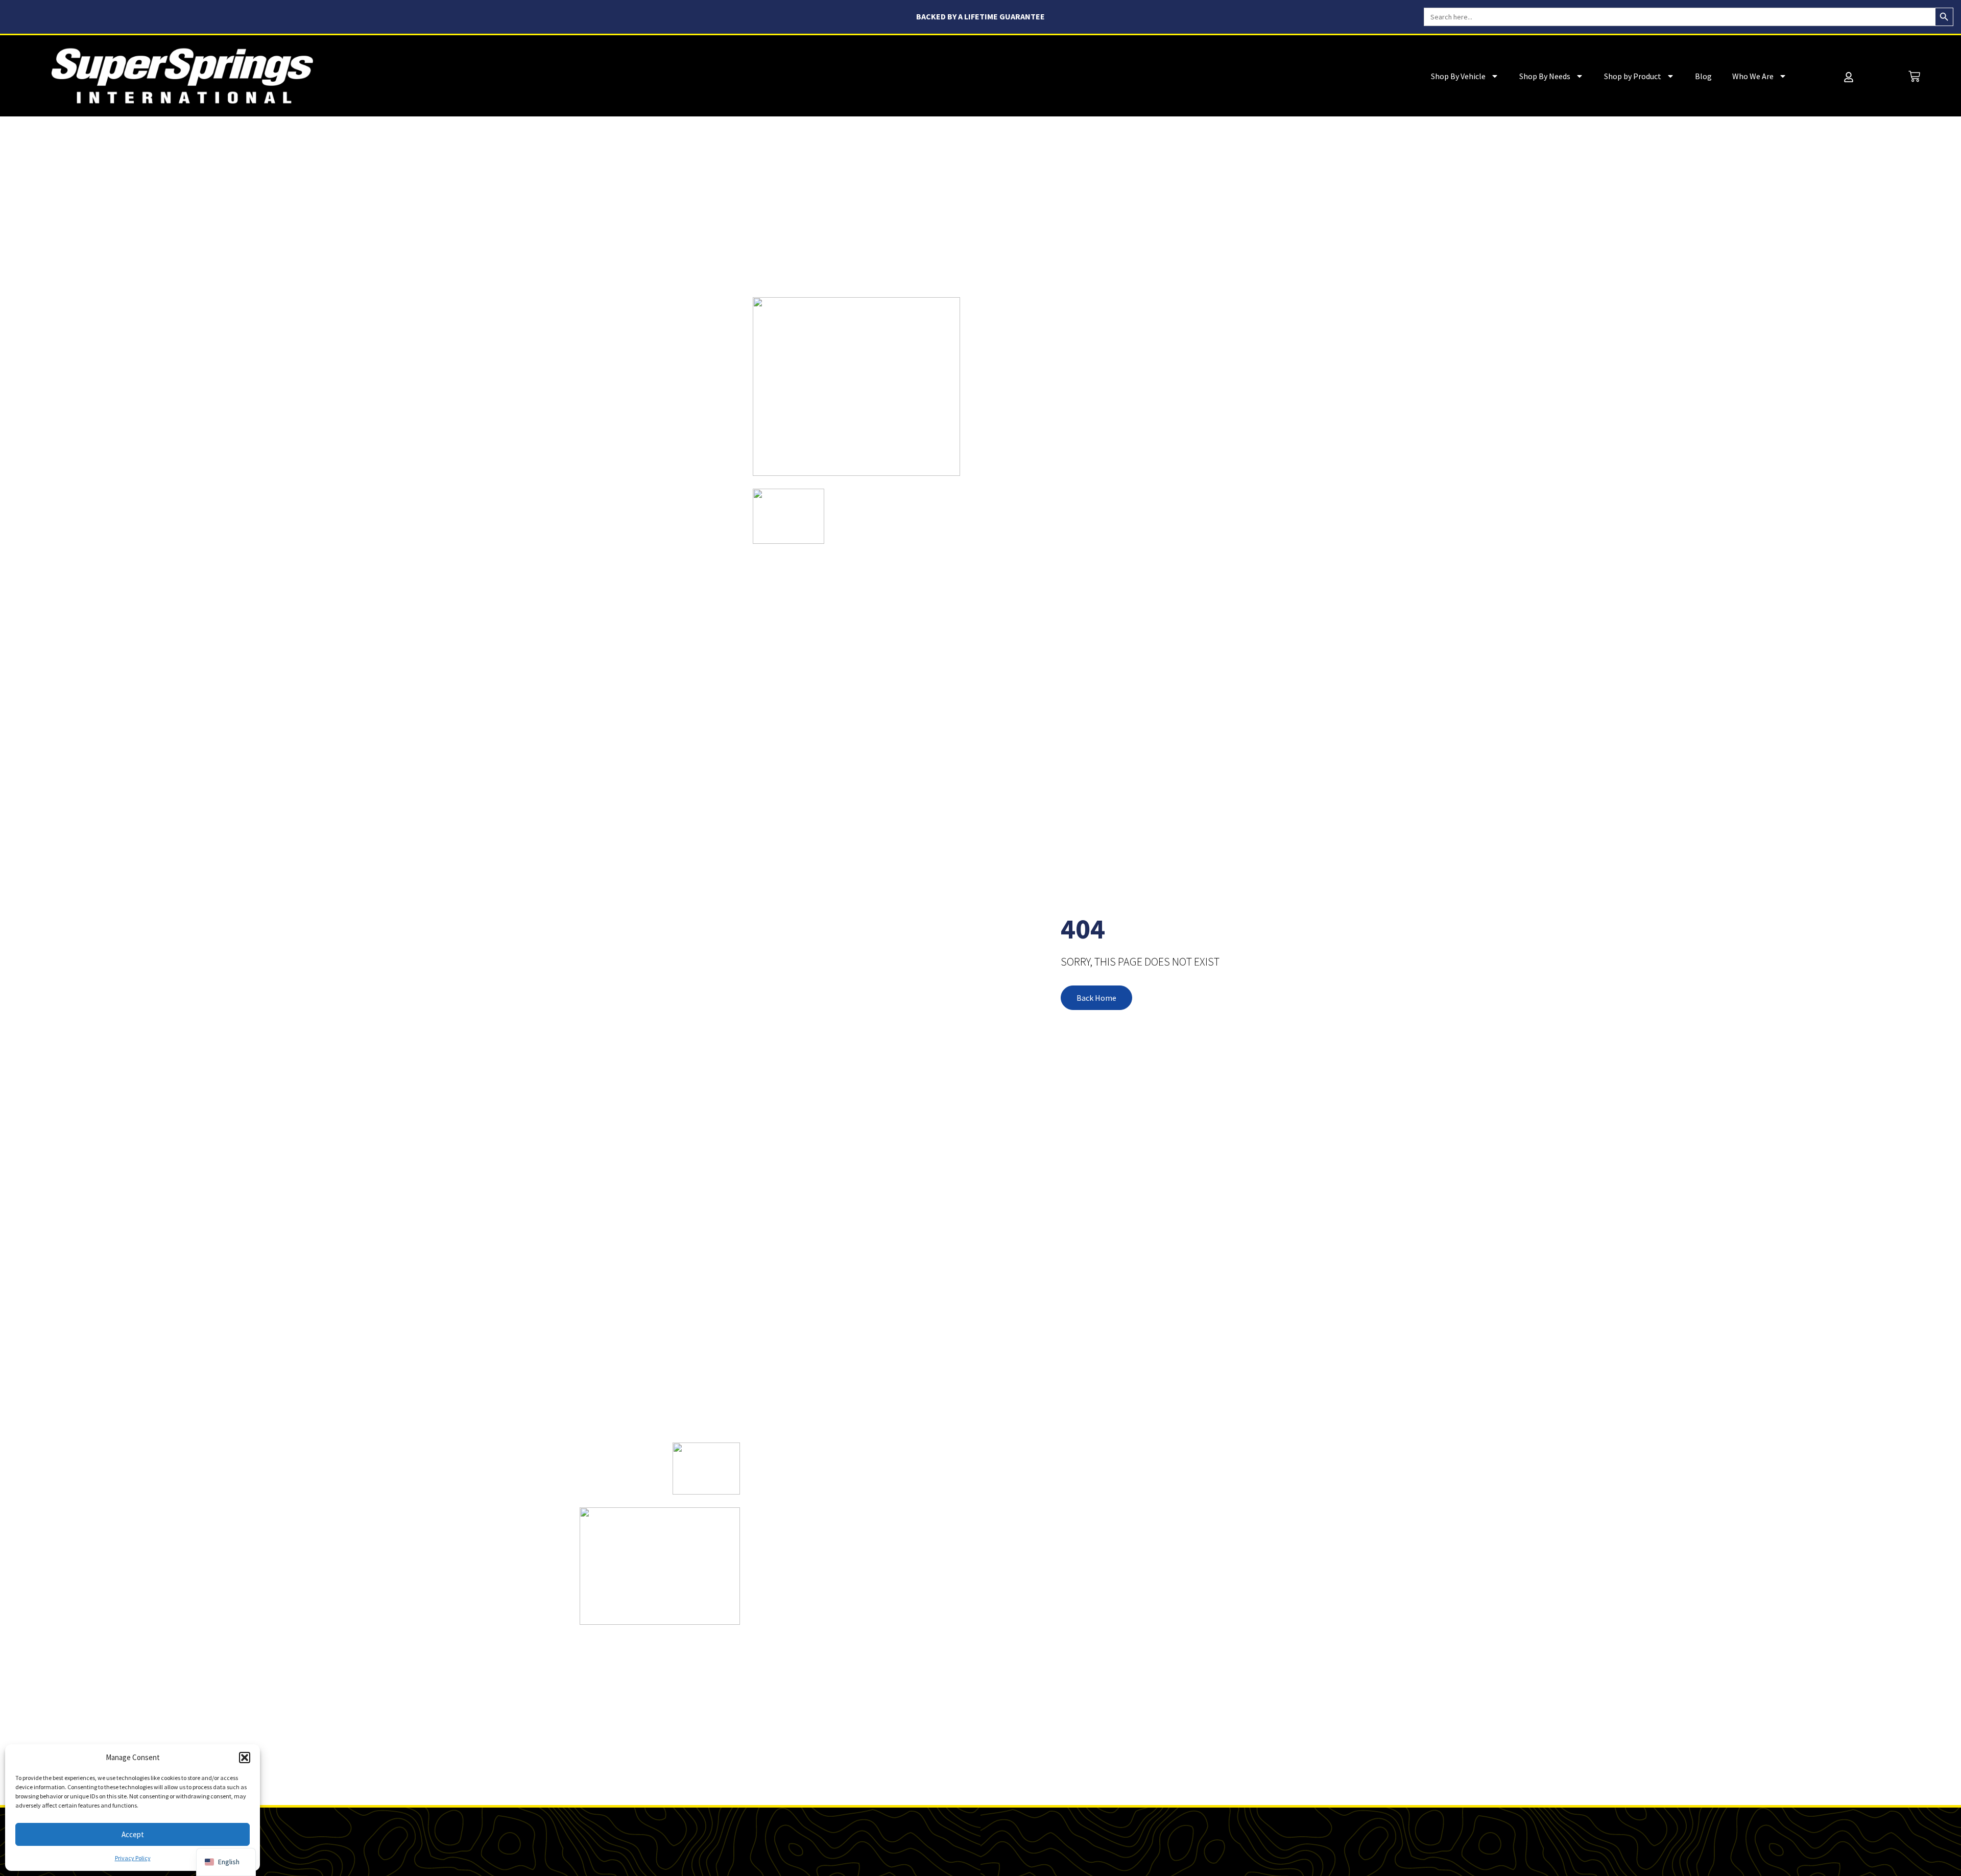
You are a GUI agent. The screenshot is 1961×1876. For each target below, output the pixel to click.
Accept (133, 1834)
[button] (245, 1758)
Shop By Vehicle (1458, 76)
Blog (1703, 76)
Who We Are (1753, 76)
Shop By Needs (1545, 76)
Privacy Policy (133, 1858)
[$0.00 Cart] (1914, 76)
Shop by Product (1633, 76)
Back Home (1096, 998)
